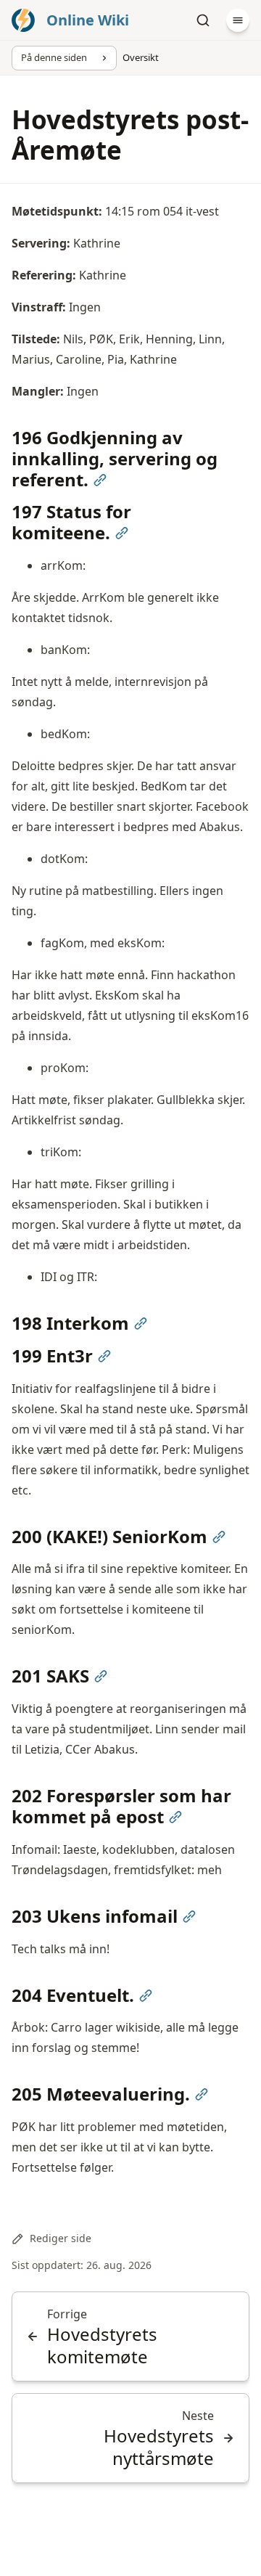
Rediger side (61, 2238)
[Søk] (203, 20)
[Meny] (238, 20)
